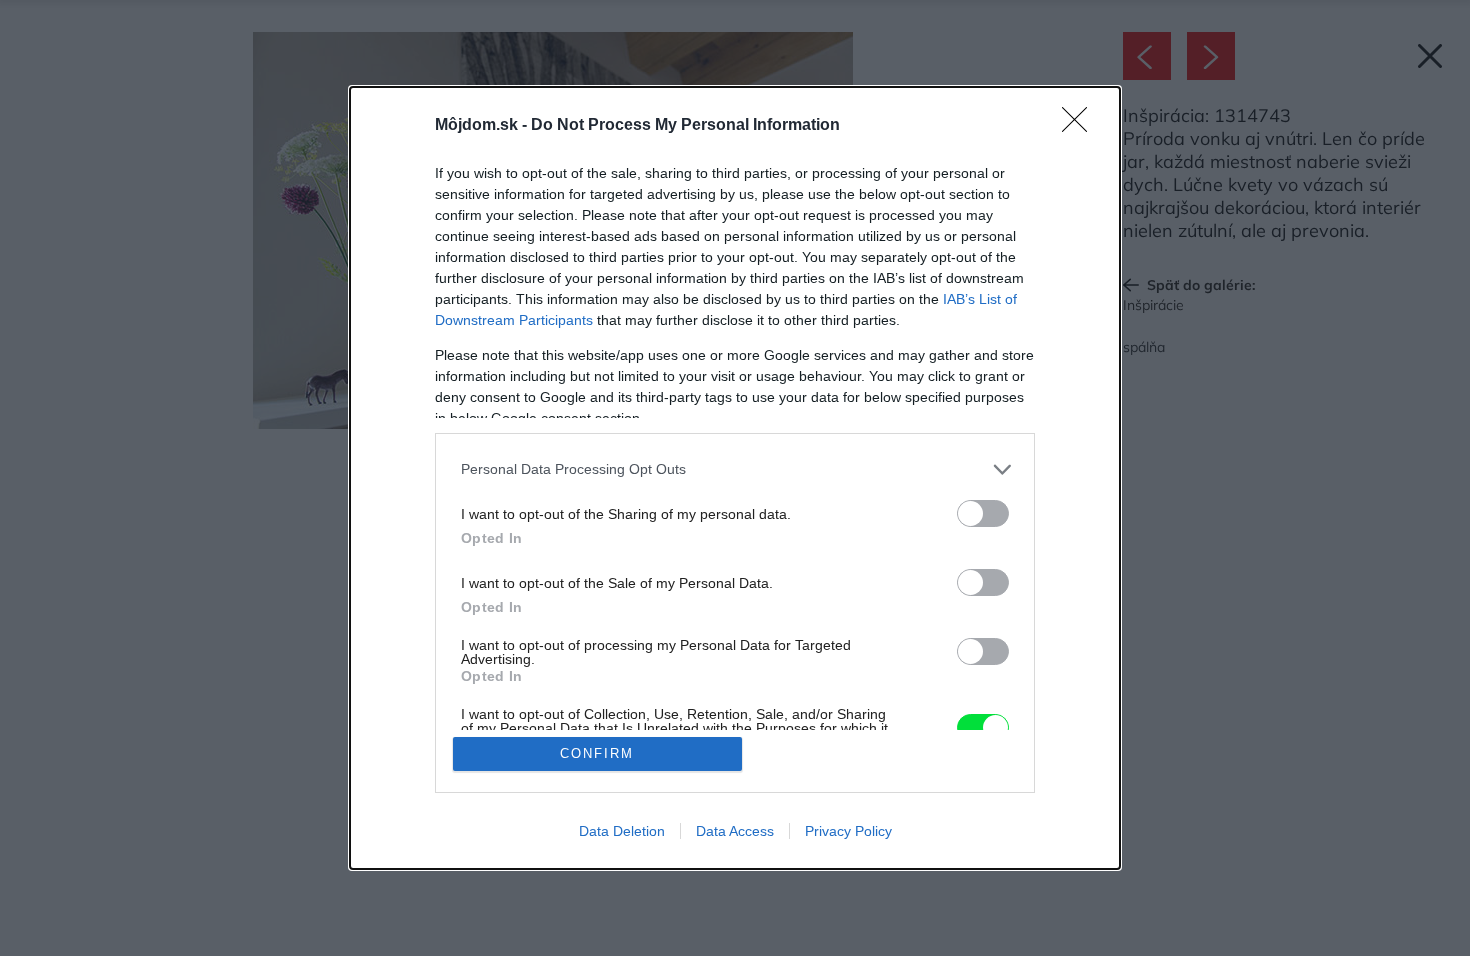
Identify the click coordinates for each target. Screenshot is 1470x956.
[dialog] (735, 478)
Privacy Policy (848, 831)
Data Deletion (622, 831)
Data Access (735, 831)
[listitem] (735, 469)
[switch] (983, 513)
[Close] (1081, 126)
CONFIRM (597, 753)
